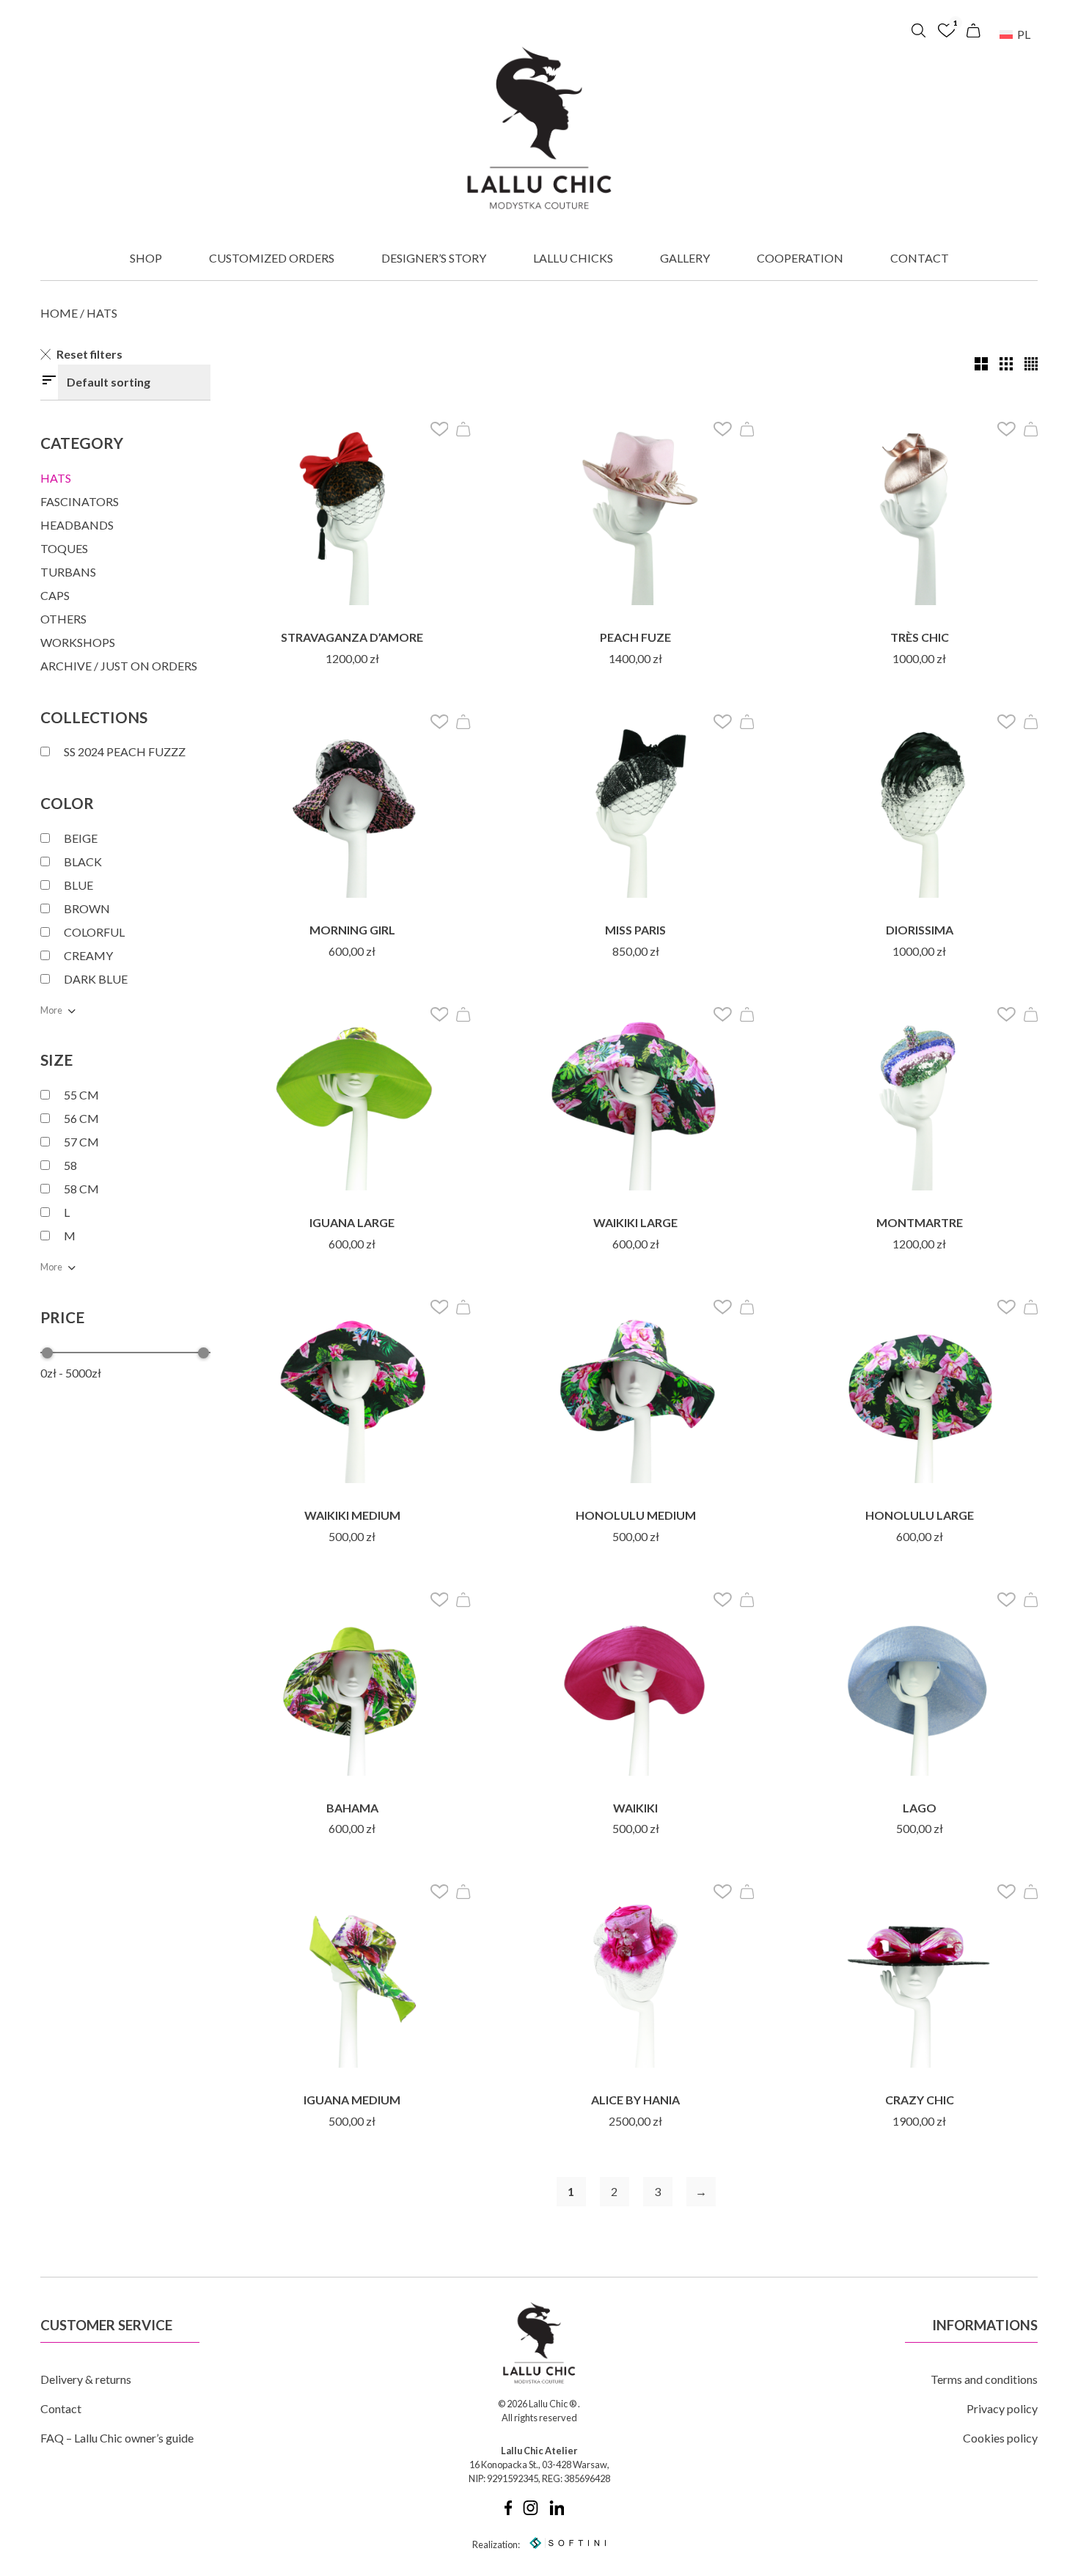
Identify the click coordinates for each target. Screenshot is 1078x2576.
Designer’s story (434, 258)
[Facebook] (508, 2511)
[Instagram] (531, 2511)
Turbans (68, 572)
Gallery (685, 258)
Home (59, 313)
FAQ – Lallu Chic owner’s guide (117, 2438)
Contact (920, 258)
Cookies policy (1000, 2438)
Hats (56, 478)
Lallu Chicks (573, 258)
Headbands (77, 525)
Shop (146, 258)
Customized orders (272, 258)
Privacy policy (1002, 2408)
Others (63, 619)
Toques (64, 548)
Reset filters (89, 354)
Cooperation (800, 258)
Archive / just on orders (119, 666)
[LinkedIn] (557, 2511)
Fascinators (80, 501)
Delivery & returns (86, 2379)
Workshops (78, 642)
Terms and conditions (984, 2379)
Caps (55, 595)
